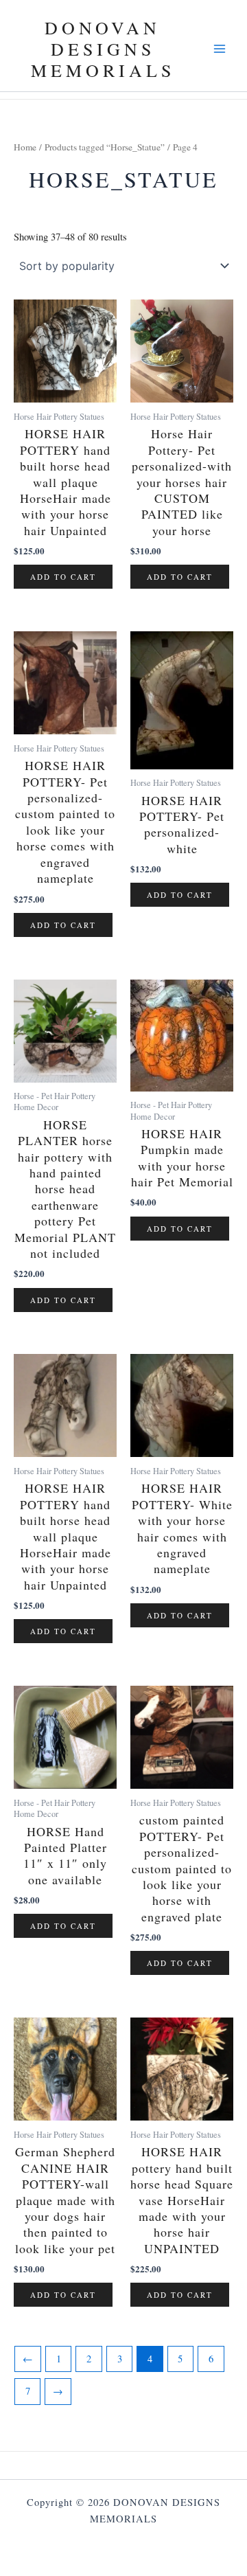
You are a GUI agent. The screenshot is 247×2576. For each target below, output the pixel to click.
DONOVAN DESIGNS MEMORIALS (103, 49)
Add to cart (63, 577)
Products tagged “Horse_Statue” (105, 147)
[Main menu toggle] (220, 49)
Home (25, 147)
